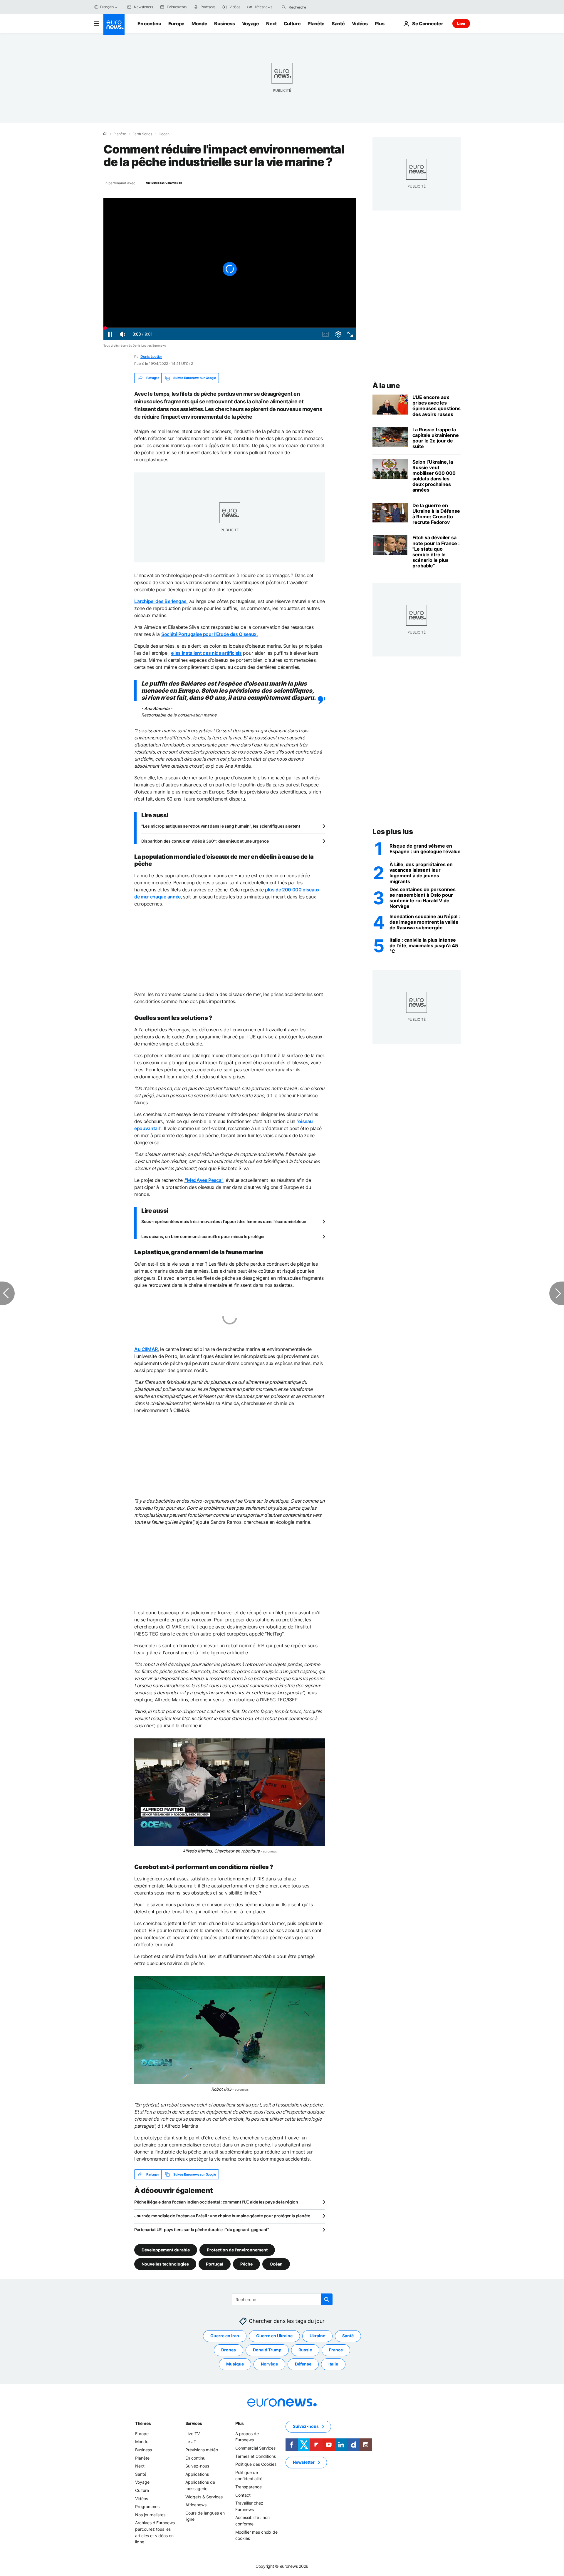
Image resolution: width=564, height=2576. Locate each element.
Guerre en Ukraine (274, 2336)
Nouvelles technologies (165, 2264)
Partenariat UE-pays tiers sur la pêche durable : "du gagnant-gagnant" (202, 2230)
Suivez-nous (197, 2466)
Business (224, 24)
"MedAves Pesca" (204, 1180)
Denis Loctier (151, 356)
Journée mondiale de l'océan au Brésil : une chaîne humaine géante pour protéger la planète (222, 2216)
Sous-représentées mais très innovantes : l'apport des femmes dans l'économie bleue (224, 1221)
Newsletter (304, 2462)
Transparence (249, 2487)
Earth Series (142, 134)
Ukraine (317, 2336)
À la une (386, 386)
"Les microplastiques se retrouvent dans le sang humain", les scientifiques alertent (221, 826)
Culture (292, 24)
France (336, 2350)
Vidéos (360, 24)
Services (194, 2423)
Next (271, 24)
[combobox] (313, 7)
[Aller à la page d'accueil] (114, 25)
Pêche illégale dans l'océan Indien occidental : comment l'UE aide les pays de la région (216, 2202)
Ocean (164, 134)
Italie (333, 2364)
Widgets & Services (204, 2497)
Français (107, 7)
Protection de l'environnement (237, 2250)
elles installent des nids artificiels (206, 653)
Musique (235, 2364)
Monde (199, 24)
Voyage (251, 24)
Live (461, 23)
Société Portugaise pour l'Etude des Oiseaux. (210, 634)
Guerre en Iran (225, 2336)
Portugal (215, 2264)
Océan (276, 2264)
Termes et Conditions (256, 2456)
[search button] (284, 7)
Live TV (193, 2434)
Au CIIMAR (146, 1349)
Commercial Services (255, 2448)
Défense (303, 2364)
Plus (240, 2423)
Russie (305, 2350)
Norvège (269, 2364)
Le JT (191, 2442)
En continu (149, 24)
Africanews (196, 2505)
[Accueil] (105, 134)
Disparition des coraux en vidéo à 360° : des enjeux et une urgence (205, 841)
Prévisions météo (202, 2450)
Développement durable (166, 2250)
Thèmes (143, 2423)
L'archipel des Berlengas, (161, 601)
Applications (197, 2474)
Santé (338, 24)
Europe (176, 24)
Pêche (246, 2264)
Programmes (147, 2507)
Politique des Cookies (256, 2464)
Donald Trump (267, 2350)
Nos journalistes (150, 2515)
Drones (229, 2350)
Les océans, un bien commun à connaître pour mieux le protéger (203, 1236)
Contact (243, 2495)
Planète (316, 24)
